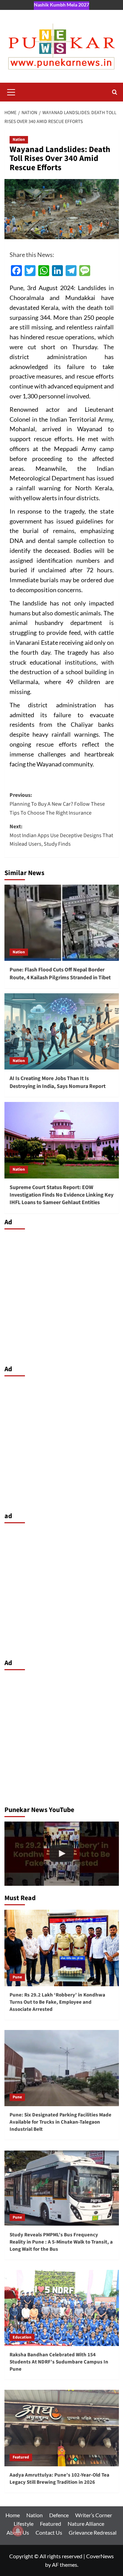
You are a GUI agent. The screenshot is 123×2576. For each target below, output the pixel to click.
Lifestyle (24, 2524)
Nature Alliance (86, 2524)
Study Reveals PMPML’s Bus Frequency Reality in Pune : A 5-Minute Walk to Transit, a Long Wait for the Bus (61, 2242)
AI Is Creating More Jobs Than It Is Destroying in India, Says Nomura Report (58, 1082)
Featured (21, 2457)
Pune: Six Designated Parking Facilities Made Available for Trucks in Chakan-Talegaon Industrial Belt (60, 2122)
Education (22, 2337)
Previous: (57, 804)
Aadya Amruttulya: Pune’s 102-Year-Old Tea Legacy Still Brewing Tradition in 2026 (59, 2479)
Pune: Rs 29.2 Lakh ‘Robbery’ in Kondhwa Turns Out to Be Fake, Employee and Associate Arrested (57, 2002)
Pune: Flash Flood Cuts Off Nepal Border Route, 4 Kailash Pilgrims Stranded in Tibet (60, 973)
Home (13, 2515)
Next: (61, 835)
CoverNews (100, 2556)
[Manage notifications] (18, 2531)
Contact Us (49, 2532)
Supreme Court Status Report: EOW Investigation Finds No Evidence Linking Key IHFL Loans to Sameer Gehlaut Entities (61, 1195)
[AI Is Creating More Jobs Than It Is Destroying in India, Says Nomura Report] (62, 1031)
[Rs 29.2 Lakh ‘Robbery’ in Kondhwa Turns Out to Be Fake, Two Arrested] (62, 1854)
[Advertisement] (61, 1295)
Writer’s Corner (94, 2515)
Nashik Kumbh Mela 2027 (61, 5)
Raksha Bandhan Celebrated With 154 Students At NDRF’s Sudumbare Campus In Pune (59, 2362)
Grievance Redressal (93, 2532)
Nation (19, 140)
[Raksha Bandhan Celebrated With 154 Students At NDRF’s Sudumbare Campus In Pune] (62, 2308)
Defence (59, 2515)
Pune (17, 1977)
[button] (11, 91)
